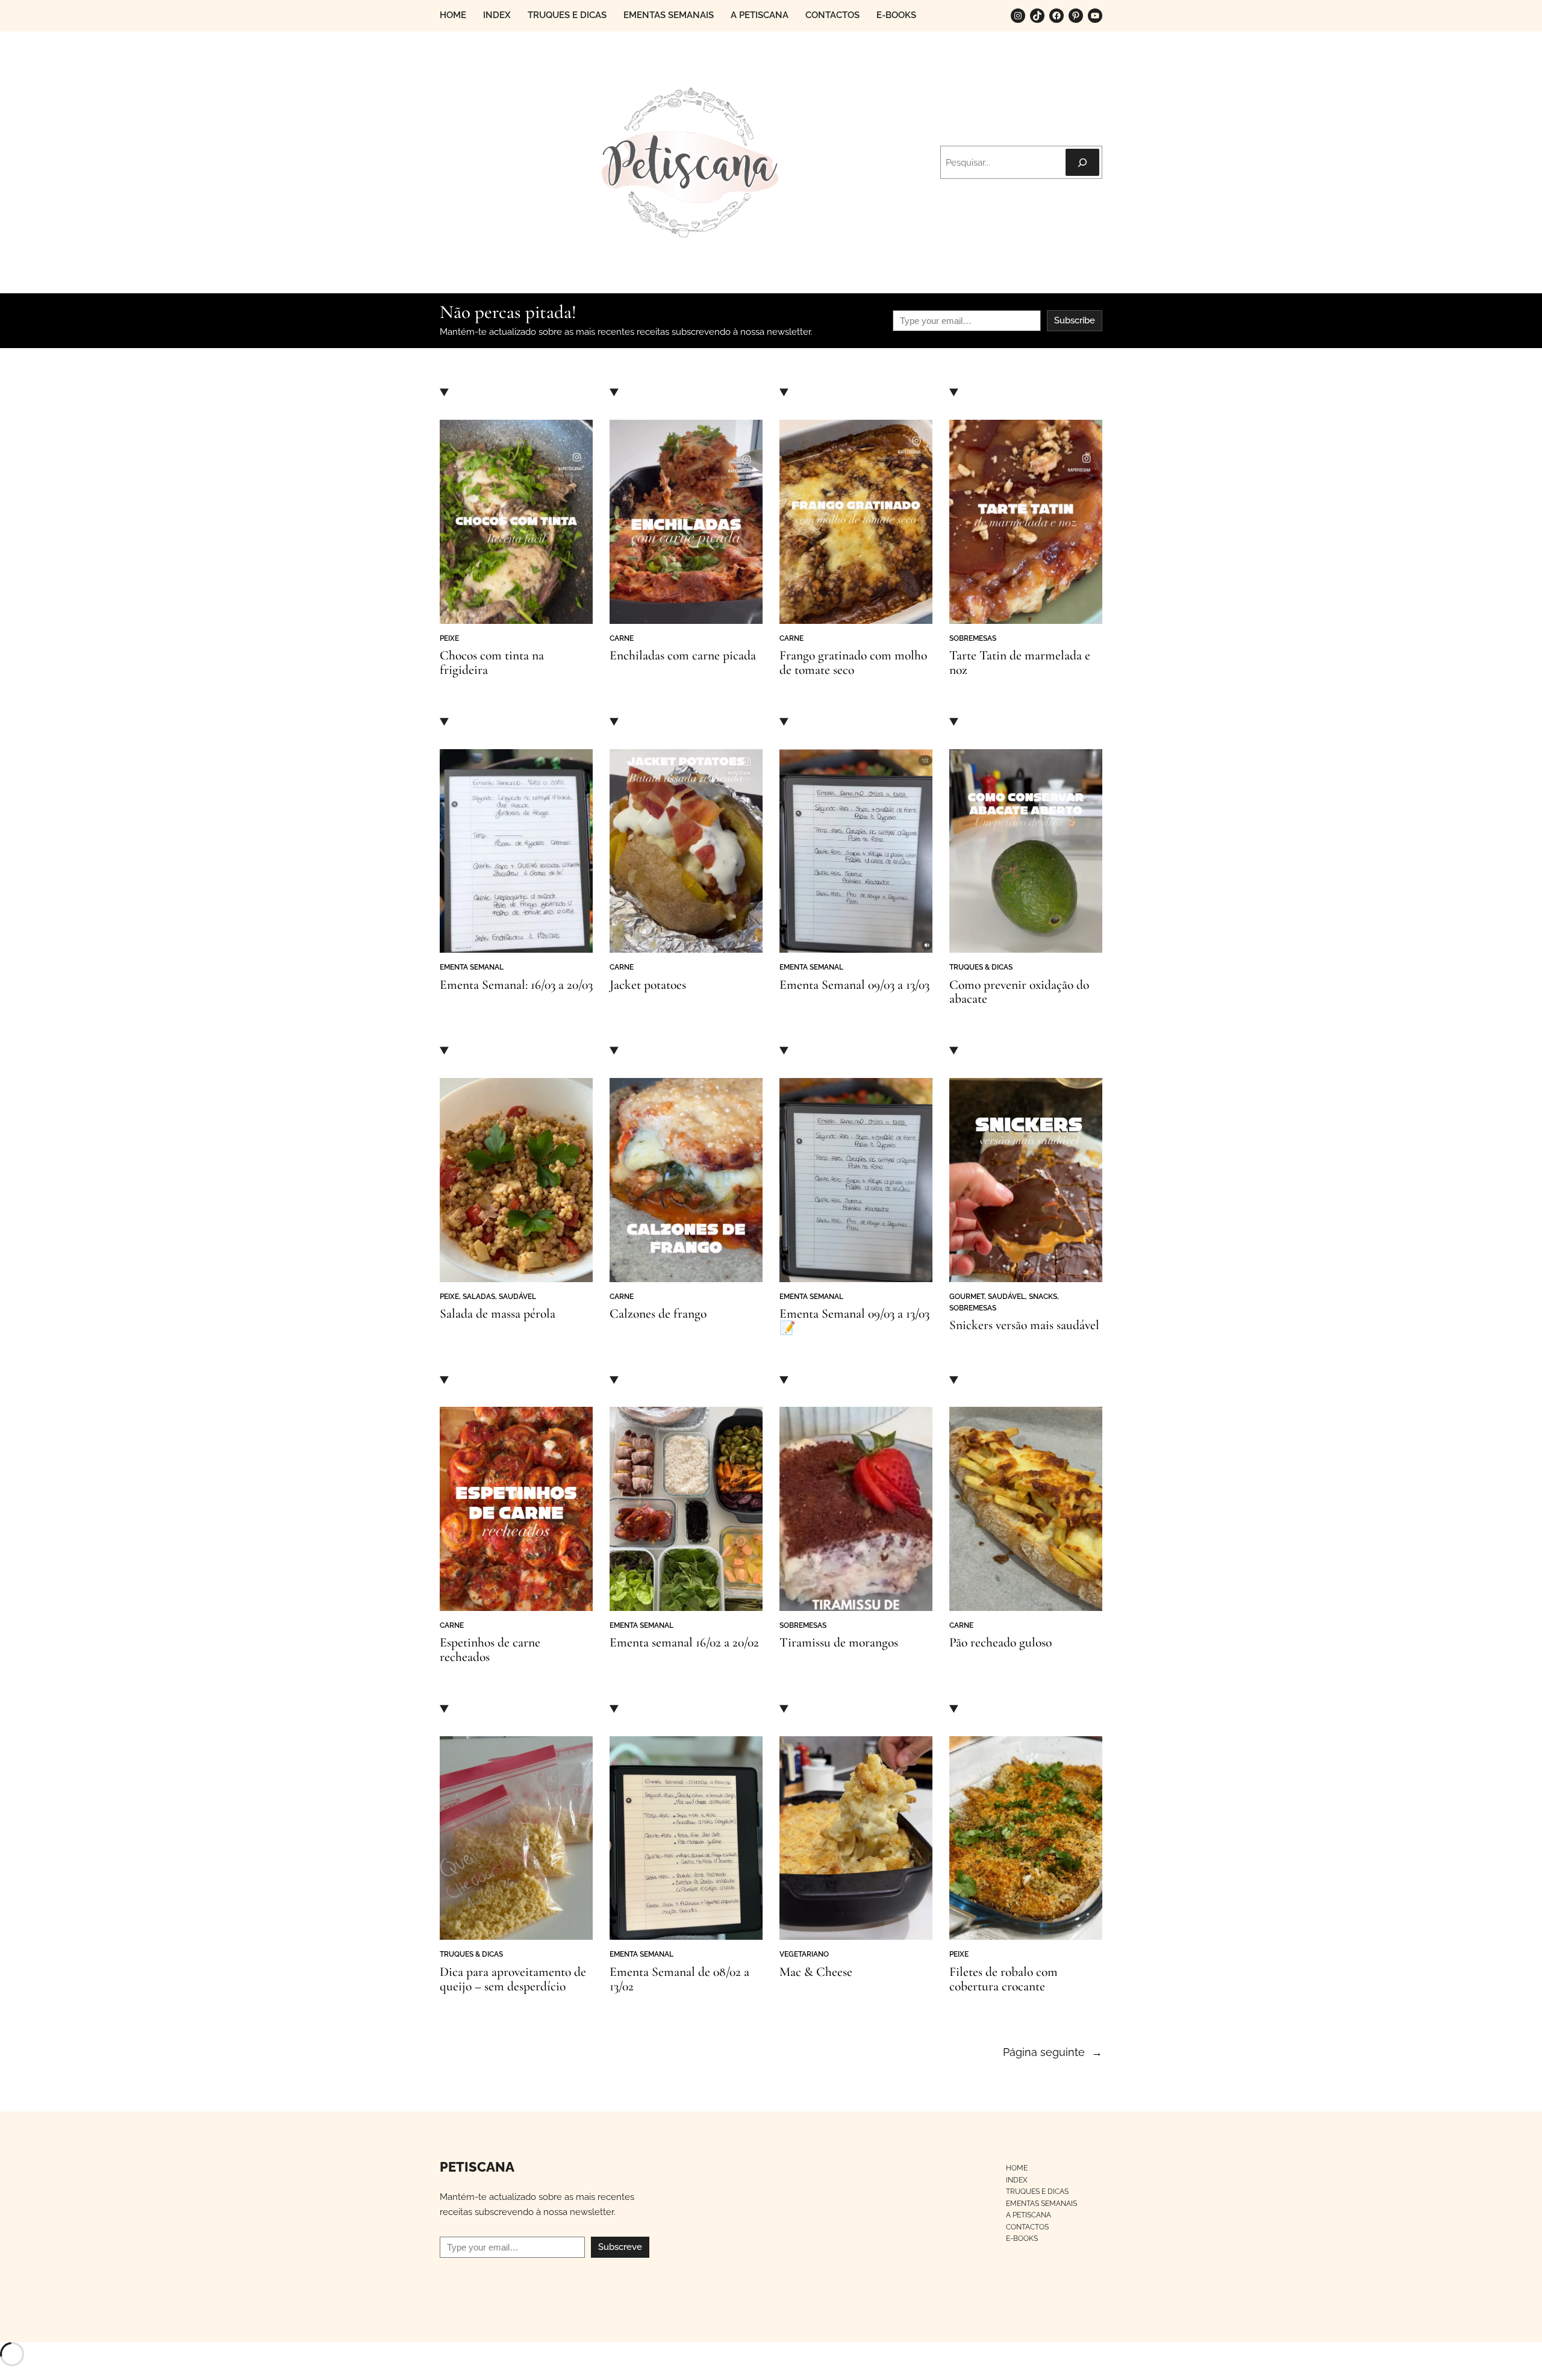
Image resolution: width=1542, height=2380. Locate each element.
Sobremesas (973, 638)
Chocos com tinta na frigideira (492, 663)
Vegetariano (804, 1954)
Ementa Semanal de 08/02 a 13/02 (679, 1980)
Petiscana (477, 2167)
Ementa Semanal (472, 967)
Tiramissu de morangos (839, 1643)
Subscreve (620, 2247)
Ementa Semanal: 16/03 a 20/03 (516, 985)
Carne (622, 638)
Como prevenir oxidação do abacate (1019, 992)
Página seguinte (1053, 2052)
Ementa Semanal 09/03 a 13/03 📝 (854, 1321)
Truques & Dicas (981, 967)
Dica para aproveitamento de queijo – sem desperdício (513, 1980)
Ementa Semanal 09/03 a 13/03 (854, 985)
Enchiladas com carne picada (683, 656)
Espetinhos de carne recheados (490, 1650)
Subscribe (1075, 320)
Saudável (517, 1296)
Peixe (449, 638)
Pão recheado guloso (1000, 1643)
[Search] (1082, 162)
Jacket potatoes (648, 985)
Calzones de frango (658, 1314)
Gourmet (967, 1296)
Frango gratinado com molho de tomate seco (853, 663)
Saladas (479, 1296)
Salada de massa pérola (498, 1314)
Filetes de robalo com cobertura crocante (1004, 1980)
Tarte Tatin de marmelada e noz (1020, 663)
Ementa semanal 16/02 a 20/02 (684, 1643)
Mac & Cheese (816, 1972)
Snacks (1043, 1296)
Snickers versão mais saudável (1024, 1326)
